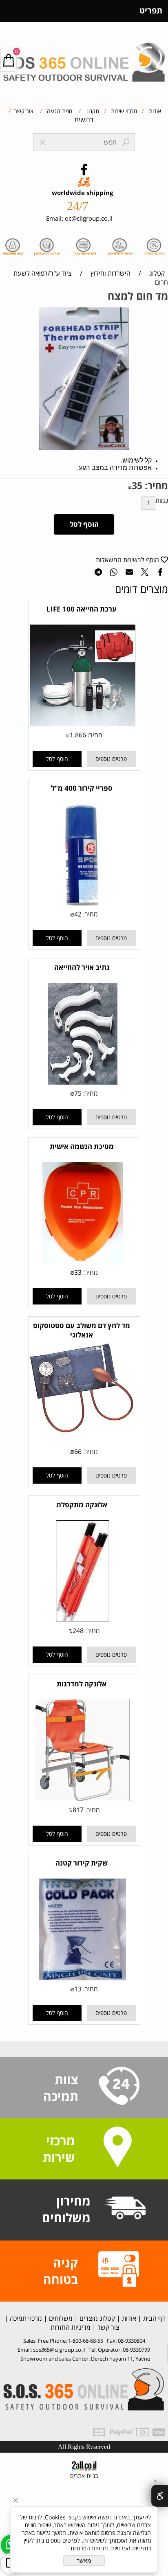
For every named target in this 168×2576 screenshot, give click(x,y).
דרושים (84, 120)
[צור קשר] (119, 2087)
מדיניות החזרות (70, 2327)
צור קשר (23, 111)
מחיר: (155, 485)
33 (78, 1272)
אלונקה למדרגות (82, 1684)
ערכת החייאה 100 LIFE (82, 609)
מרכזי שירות (123, 111)
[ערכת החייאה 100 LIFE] (83, 723)
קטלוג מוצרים (96, 2318)
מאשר (84, 2561)
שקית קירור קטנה (82, 1863)
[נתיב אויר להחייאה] (83, 1082)
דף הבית (153, 2318)
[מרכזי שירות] (117, 2148)
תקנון (92, 111)
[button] (57, 759)
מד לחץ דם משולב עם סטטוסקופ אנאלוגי (82, 1330)
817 (78, 1810)
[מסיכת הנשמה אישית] (83, 1261)
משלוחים (60, 2318)
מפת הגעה (59, 111)
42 (78, 914)
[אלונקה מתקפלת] (82, 1620)
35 (137, 485)
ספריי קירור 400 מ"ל (82, 788)
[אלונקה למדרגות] (83, 1799)
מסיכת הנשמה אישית (82, 1146)
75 (78, 1093)
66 (78, 1451)
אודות (154, 111)
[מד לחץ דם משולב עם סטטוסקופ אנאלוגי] (83, 1432)
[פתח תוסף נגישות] (160, 2496)
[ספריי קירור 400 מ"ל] (83, 903)
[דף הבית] (84, 59)
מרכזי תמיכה (25, 2318)
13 (78, 1989)
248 (78, 1631)
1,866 (78, 735)
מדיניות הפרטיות (89, 2548)
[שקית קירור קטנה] (83, 1978)
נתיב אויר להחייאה (82, 967)
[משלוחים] (125, 2209)
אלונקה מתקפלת (82, 1505)
